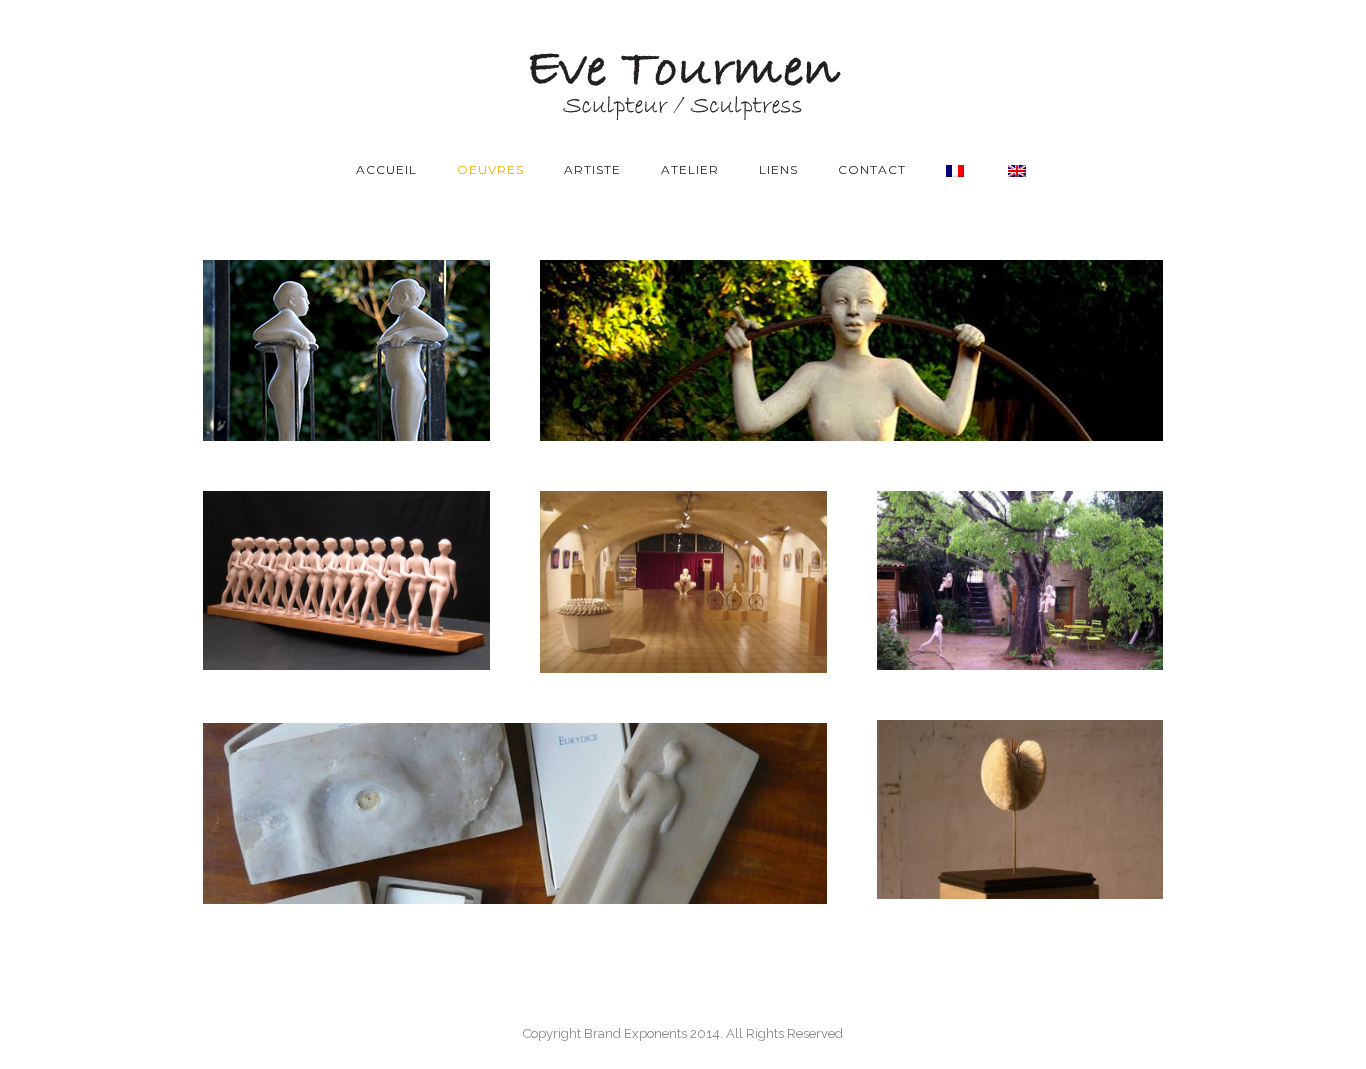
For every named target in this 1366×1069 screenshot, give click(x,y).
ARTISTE (592, 169)
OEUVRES (490, 169)
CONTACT (872, 169)
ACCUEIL (386, 169)
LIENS (778, 169)
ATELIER (690, 169)
